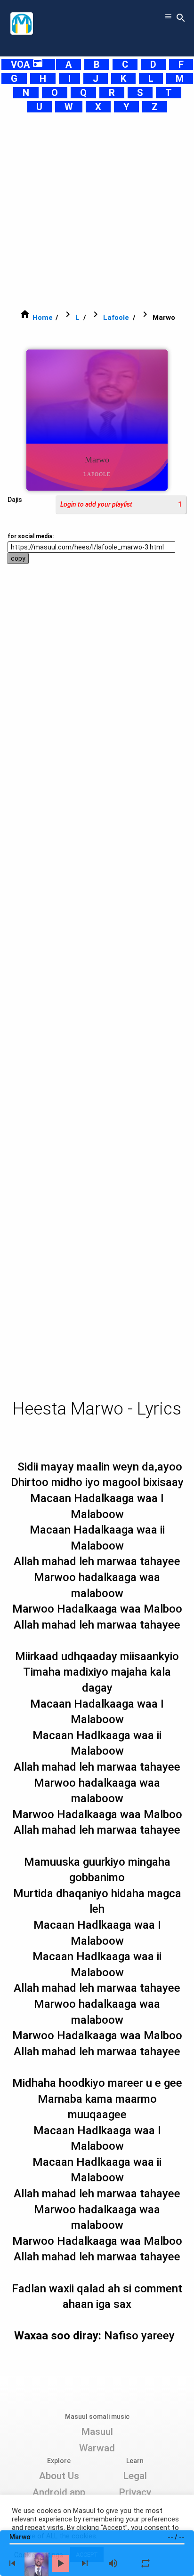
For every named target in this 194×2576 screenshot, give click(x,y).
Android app (59, 2492)
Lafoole (116, 318)
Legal (135, 2476)
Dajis (15, 500)
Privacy (135, 2492)
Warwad (97, 2448)
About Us (59, 2476)
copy (18, 558)
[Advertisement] (97, 211)
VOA (27, 64)
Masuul (97, 2432)
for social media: (31, 536)
